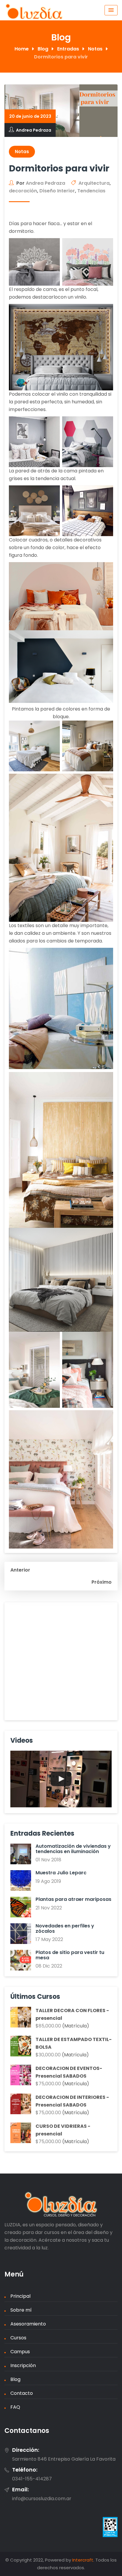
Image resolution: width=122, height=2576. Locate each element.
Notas (22, 152)
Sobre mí (21, 2310)
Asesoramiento (28, 2324)
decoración (23, 191)
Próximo (102, 1582)
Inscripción (23, 2365)
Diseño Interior (57, 191)
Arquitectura (94, 183)
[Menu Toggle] (111, 10)
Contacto (22, 2393)
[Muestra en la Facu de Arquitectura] (61, 1779)
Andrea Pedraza (34, 130)
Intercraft (83, 2560)
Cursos (18, 2338)
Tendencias (91, 191)
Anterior (20, 1570)
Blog (15, 2379)
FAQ (15, 2407)
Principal (20, 2296)
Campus (20, 2352)
